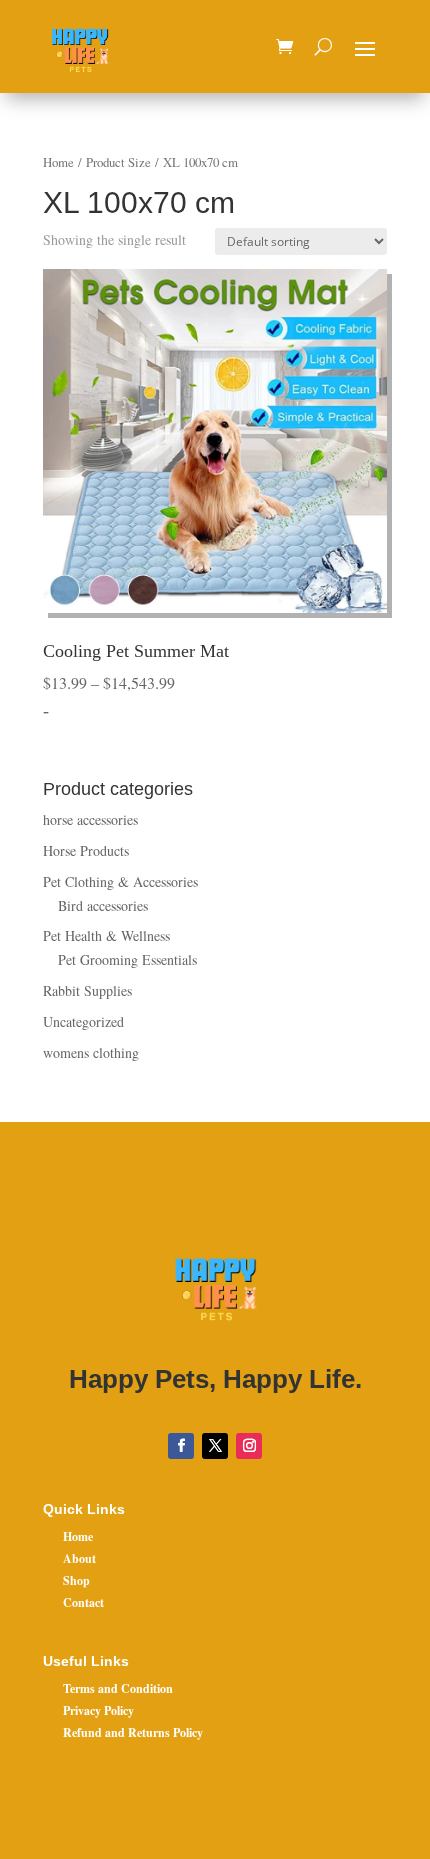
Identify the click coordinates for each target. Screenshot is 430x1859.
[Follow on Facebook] (181, 1446)
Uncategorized (83, 1021)
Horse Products (86, 850)
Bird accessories (103, 905)
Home (58, 162)
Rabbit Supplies (87, 990)
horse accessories (90, 819)
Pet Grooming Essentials (127, 959)
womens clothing (91, 1052)
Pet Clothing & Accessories (120, 881)
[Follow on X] (215, 1446)
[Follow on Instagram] (249, 1446)
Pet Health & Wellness (106, 935)
